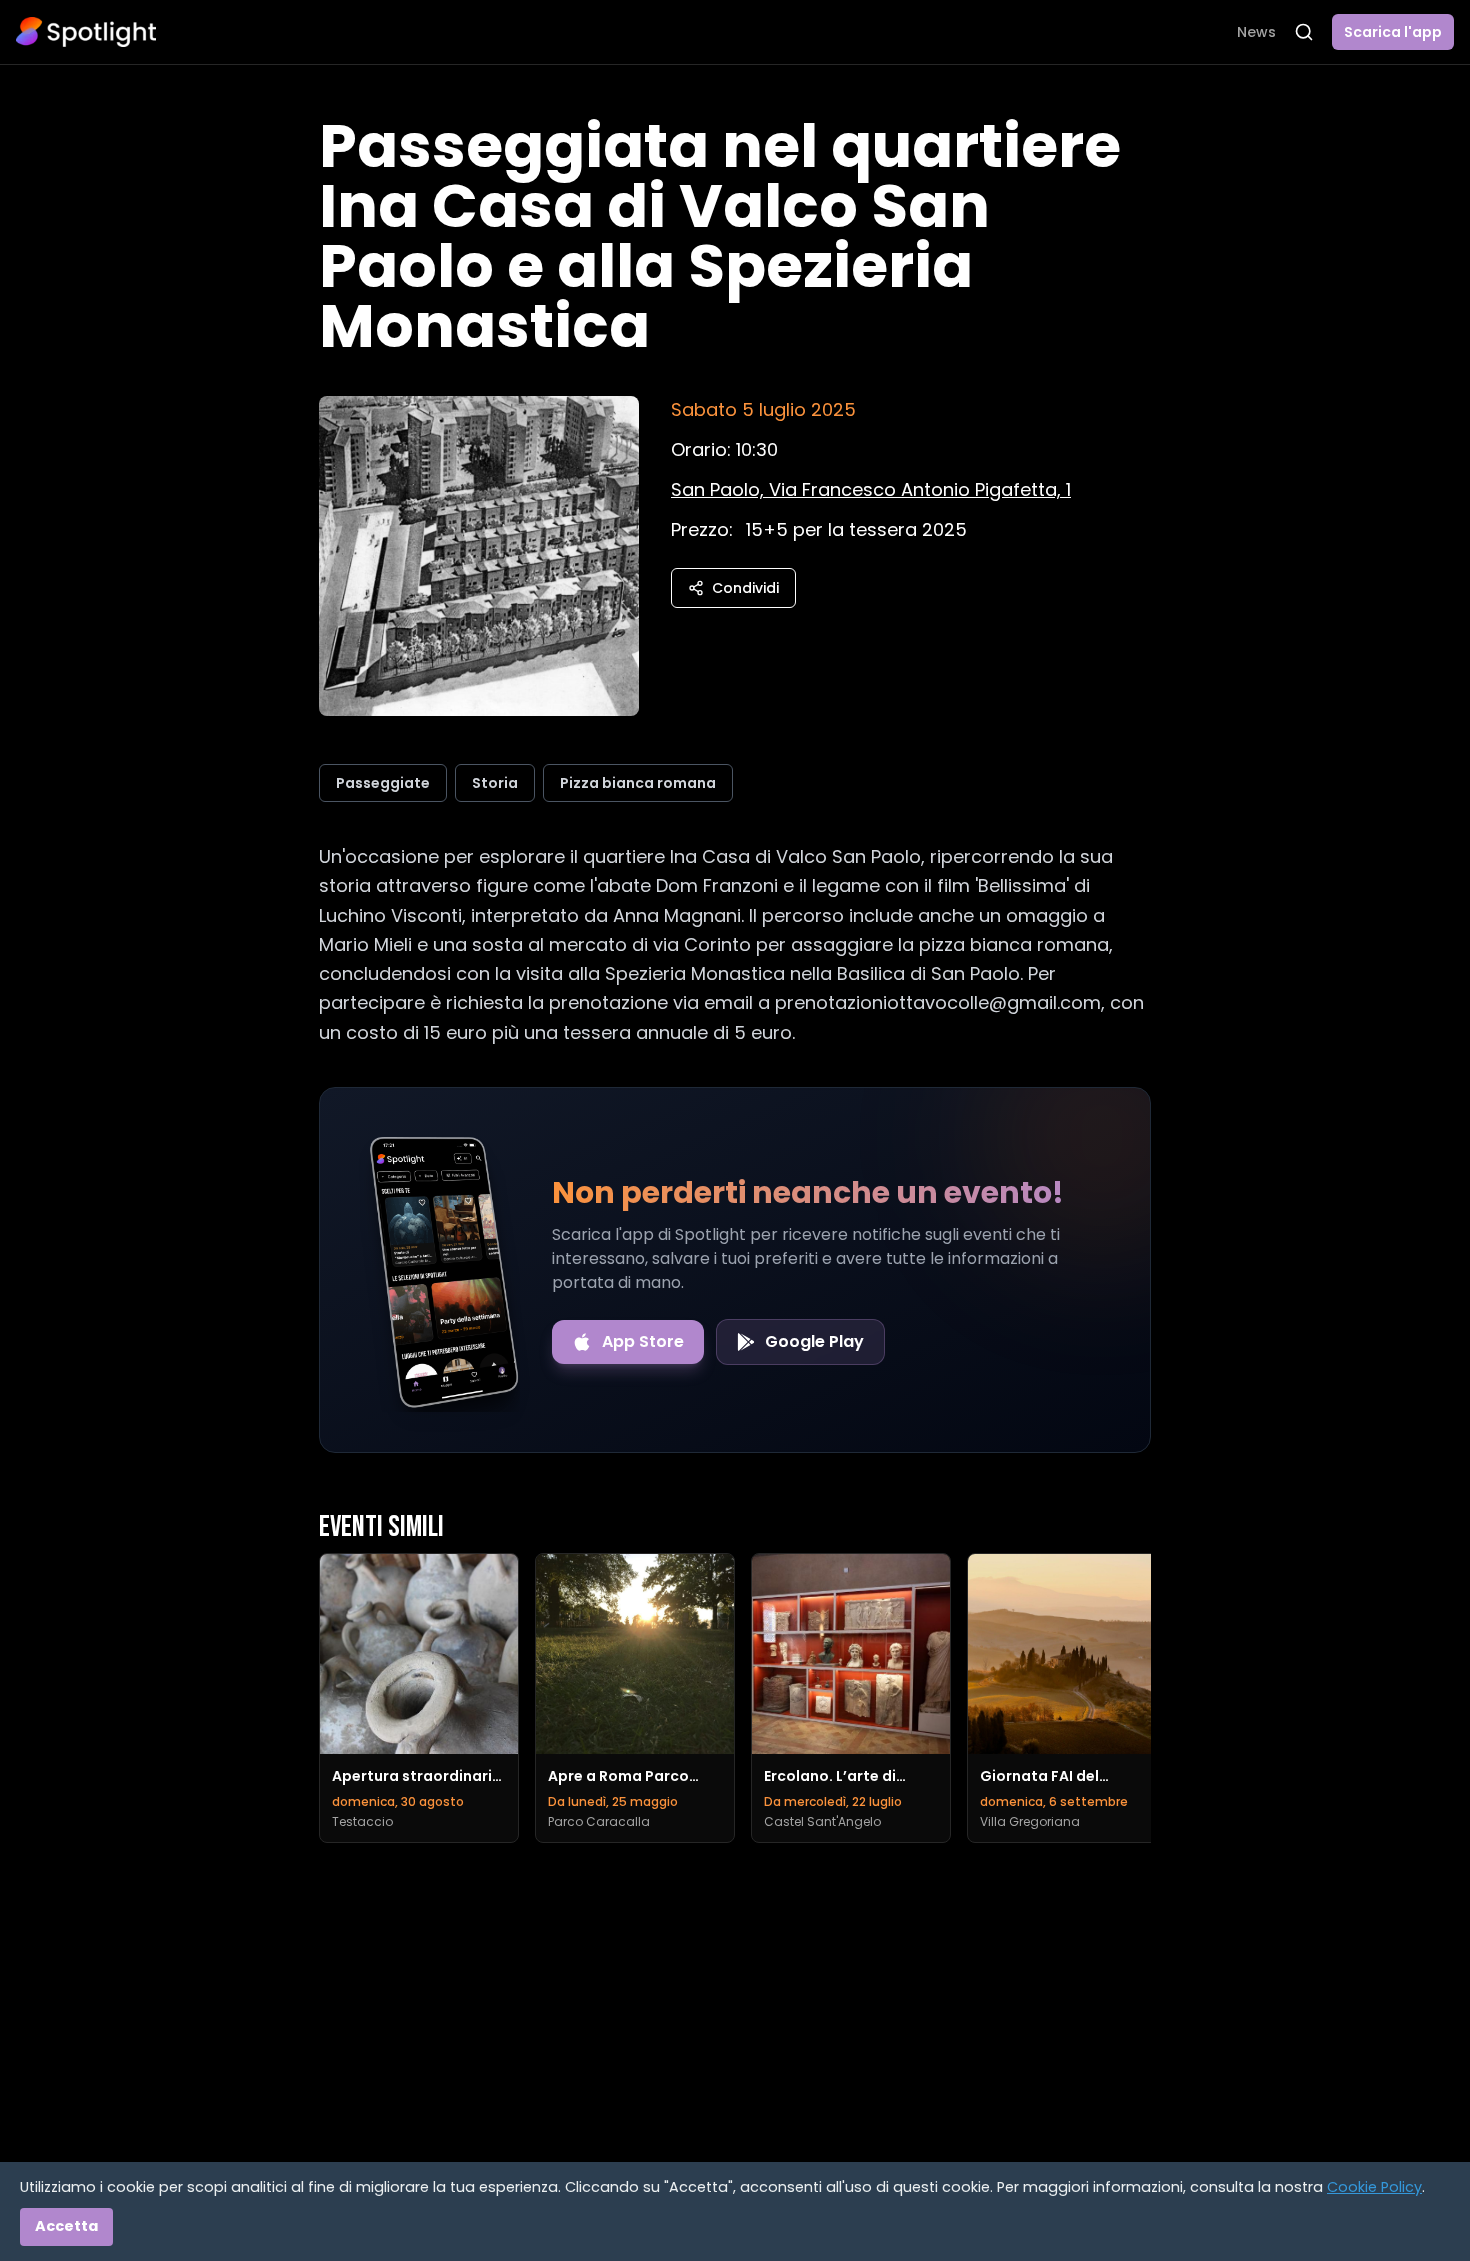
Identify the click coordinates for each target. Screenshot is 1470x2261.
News (1256, 32)
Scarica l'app (1393, 32)
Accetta (66, 2226)
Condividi (745, 588)
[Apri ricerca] (1304, 32)
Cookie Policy (1374, 2187)
